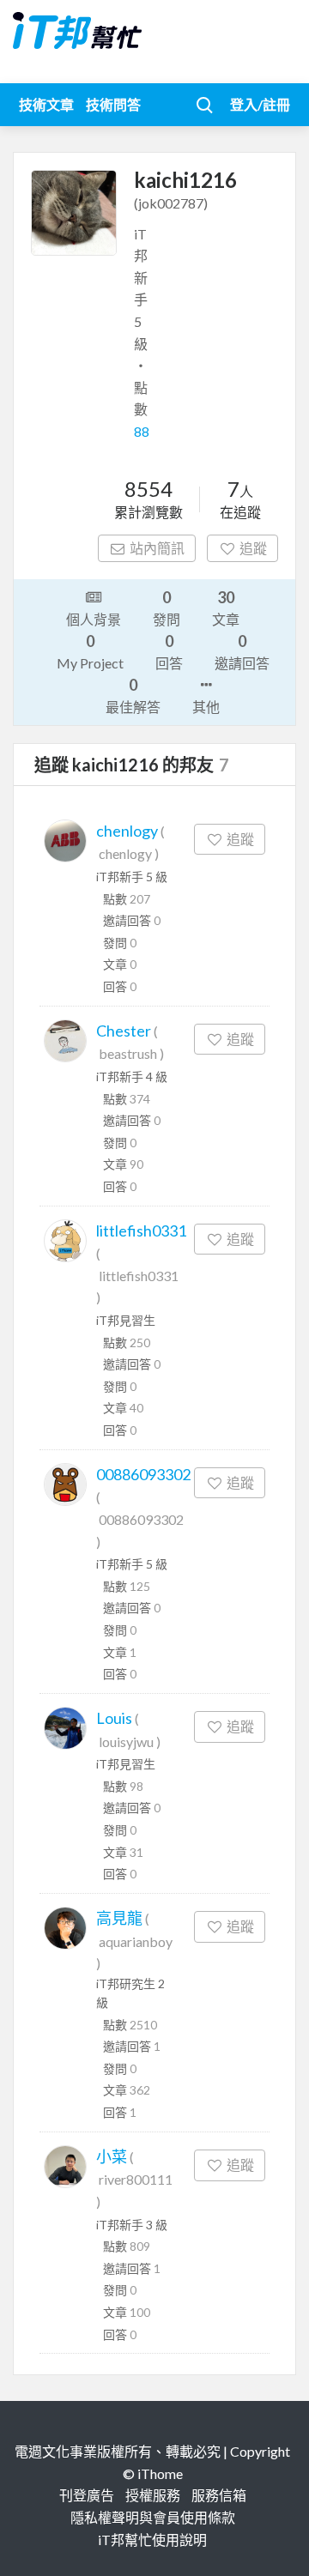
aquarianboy (136, 1941)
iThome (160, 2473)
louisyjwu (126, 1742)
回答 (169, 651)
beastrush (128, 1053)
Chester (124, 1031)
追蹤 (253, 548)
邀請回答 (242, 651)
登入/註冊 (260, 104)
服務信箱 (219, 2495)
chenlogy (127, 831)
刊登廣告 (87, 2495)
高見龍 (119, 1918)
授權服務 (153, 2495)
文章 (226, 608)
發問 (167, 608)
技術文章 (46, 104)
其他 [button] (206, 707)
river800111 (136, 2179)
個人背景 (94, 619)
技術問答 (113, 104)
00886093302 (143, 1474)
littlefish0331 (141, 1231)
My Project (90, 651)
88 (142, 431)
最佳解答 (133, 695)
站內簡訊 (157, 548)
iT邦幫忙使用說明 (152, 2540)
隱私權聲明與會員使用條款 (153, 2517)
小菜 (112, 2156)
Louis (114, 1718)
